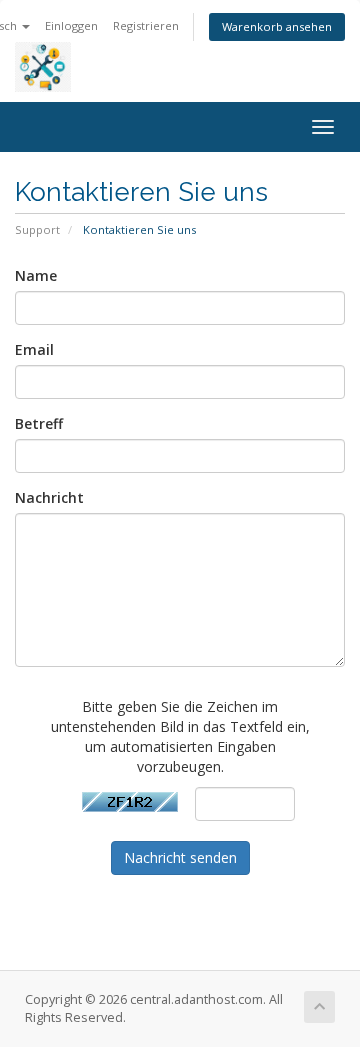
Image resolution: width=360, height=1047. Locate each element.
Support (37, 229)
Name (36, 275)
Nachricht (49, 497)
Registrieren (146, 25)
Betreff (39, 423)
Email (34, 349)
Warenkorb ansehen (277, 26)
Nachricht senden (180, 857)
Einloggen (71, 25)
